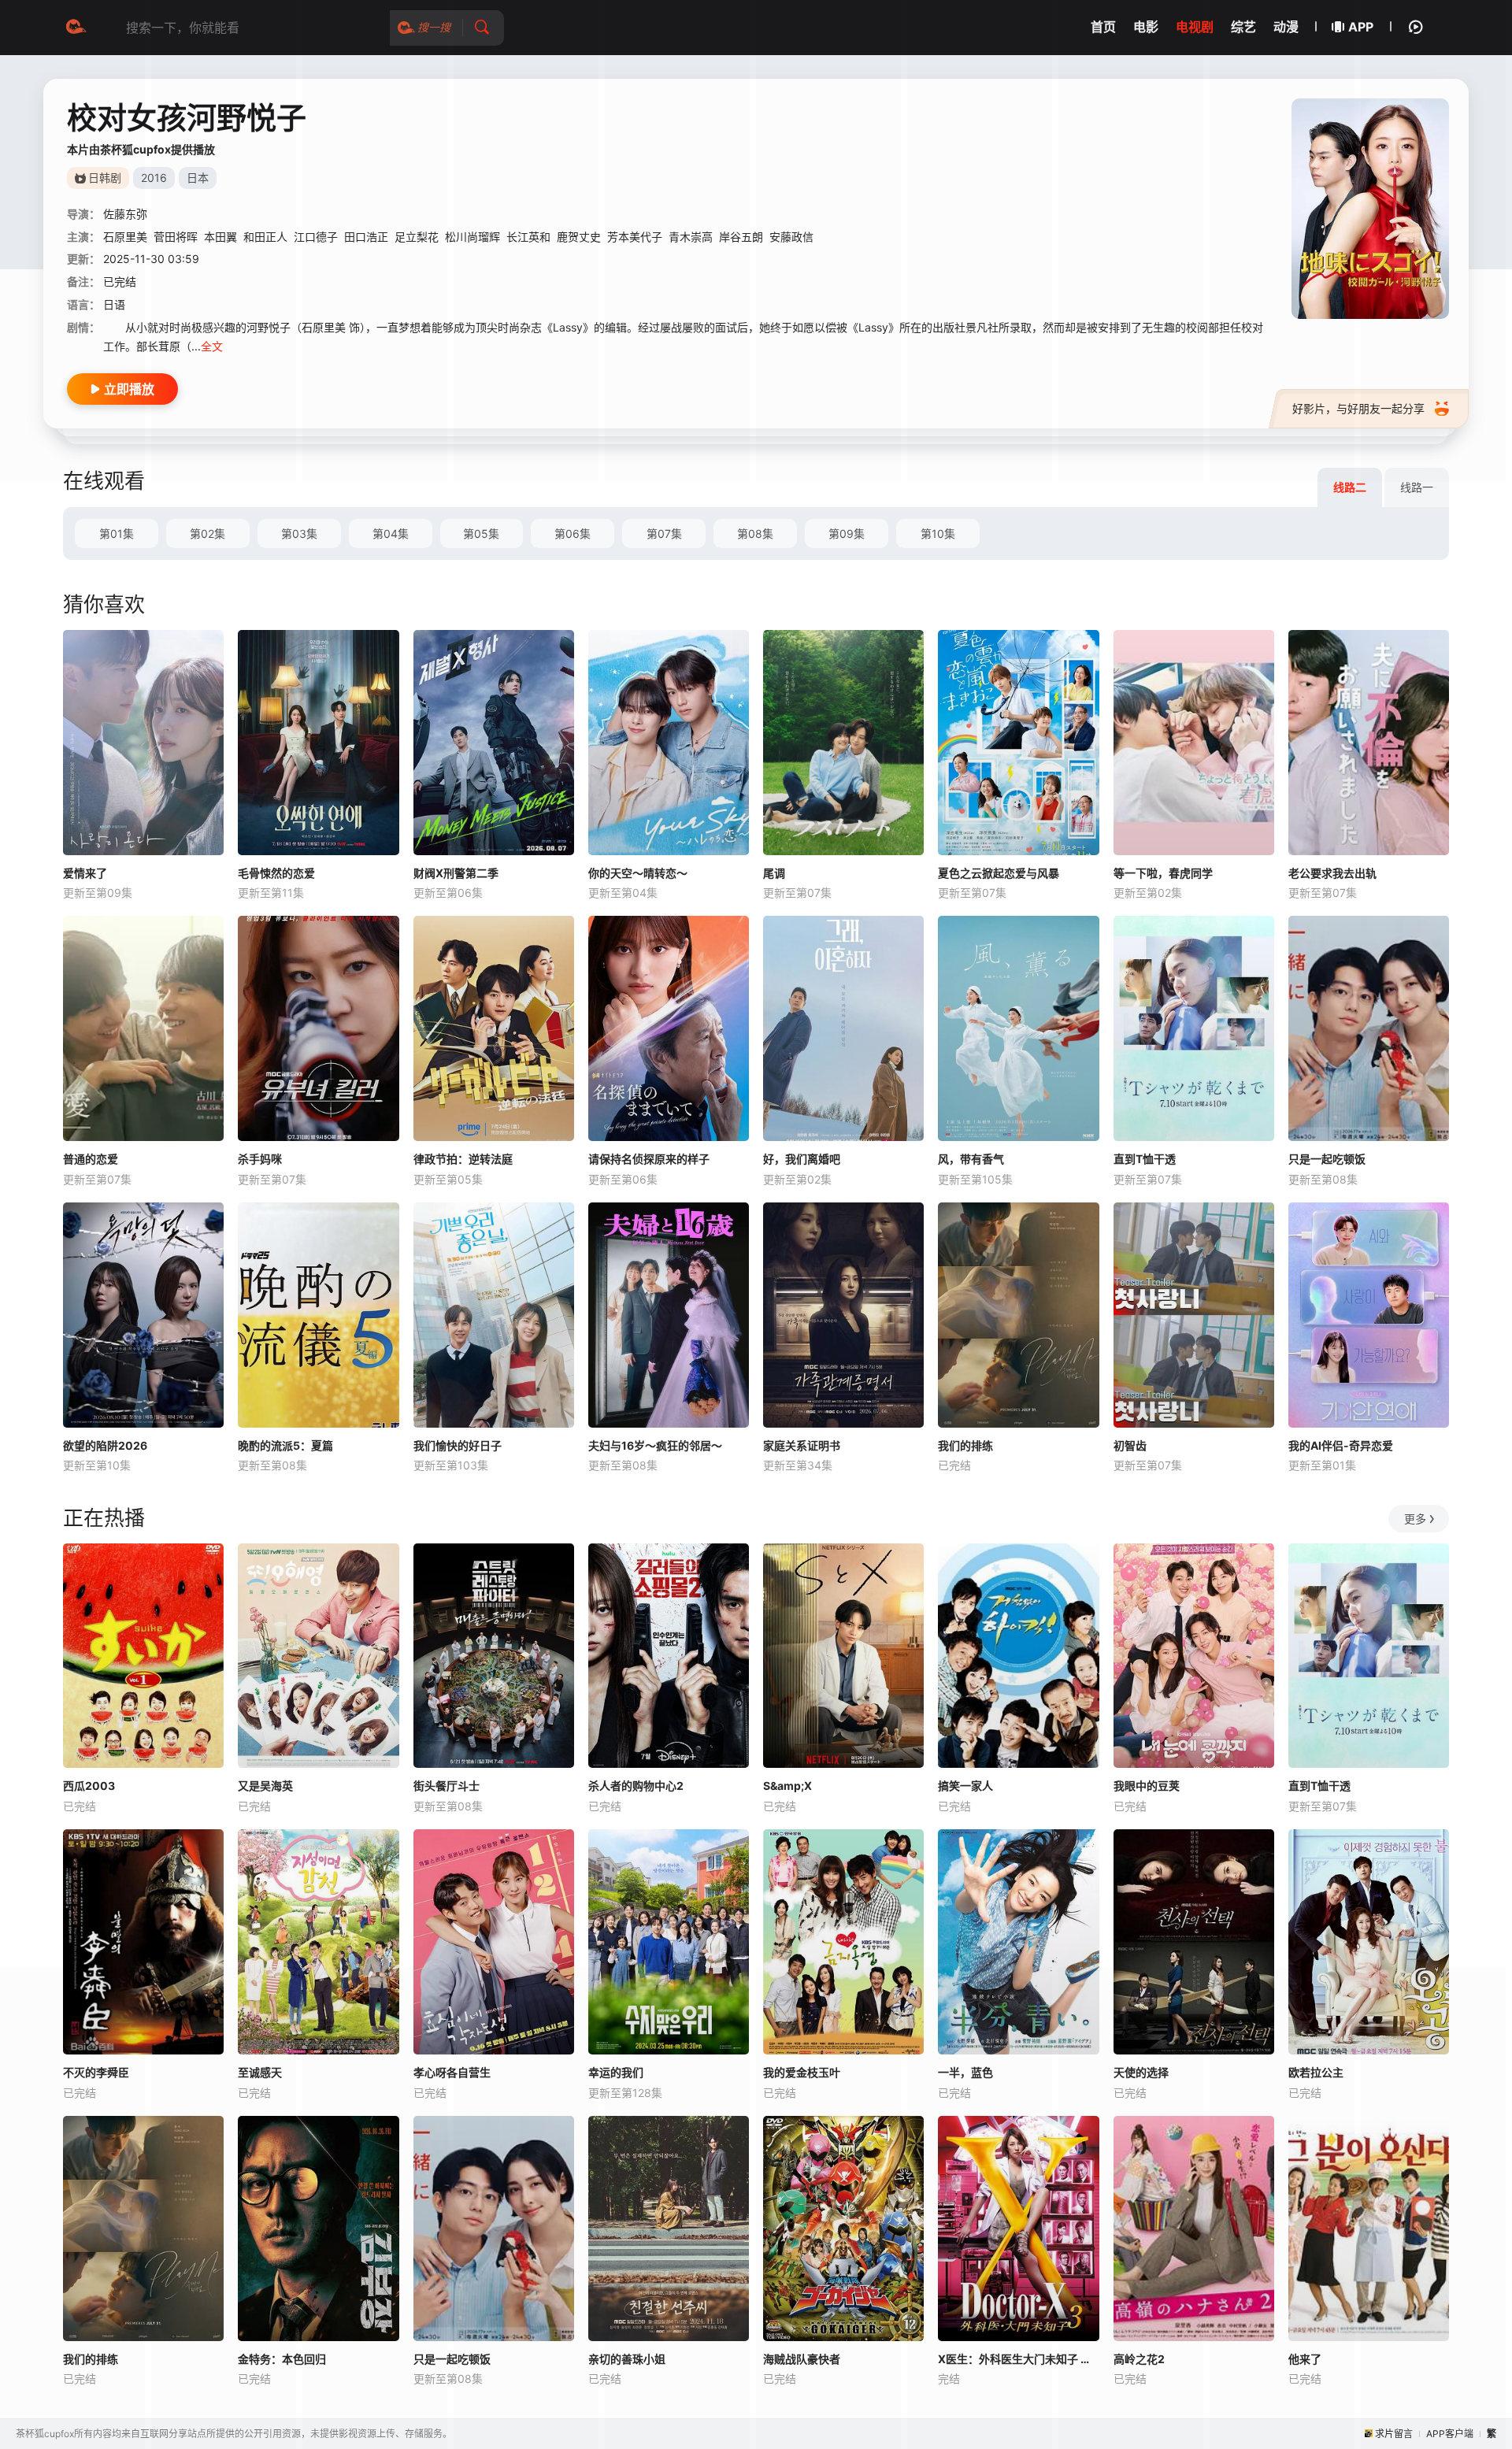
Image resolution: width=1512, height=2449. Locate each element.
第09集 (847, 534)
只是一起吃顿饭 (1327, 1159)
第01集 (117, 534)
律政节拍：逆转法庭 (463, 1159)
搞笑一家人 (965, 1786)
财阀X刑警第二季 (456, 873)
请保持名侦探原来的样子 (649, 1159)
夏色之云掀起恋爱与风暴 (999, 873)
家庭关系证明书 (802, 1445)
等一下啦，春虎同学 (1163, 873)
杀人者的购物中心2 (636, 1786)
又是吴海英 (265, 1786)
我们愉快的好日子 (458, 1445)
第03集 (299, 534)
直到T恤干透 (1145, 1159)
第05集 (481, 534)
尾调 (774, 873)
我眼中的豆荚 (1147, 1786)
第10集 (938, 534)
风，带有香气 (971, 1159)
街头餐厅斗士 (447, 1786)
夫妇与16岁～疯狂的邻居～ (655, 1445)
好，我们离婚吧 (802, 1159)
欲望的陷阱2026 (105, 1445)
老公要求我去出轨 (1332, 873)
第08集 (755, 534)
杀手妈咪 (260, 1159)
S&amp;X (787, 1786)
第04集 (391, 534)
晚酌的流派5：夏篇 (285, 1445)
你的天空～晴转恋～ (638, 873)
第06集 (573, 534)
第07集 (664, 534)
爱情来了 (85, 873)
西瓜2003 (89, 1786)
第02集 (208, 534)
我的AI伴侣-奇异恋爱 (1341, 1445)
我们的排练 (965, 1445)
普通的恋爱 (91, 1159)
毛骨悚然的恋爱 (276, 873)
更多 (1415, 1519)
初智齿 (1130, 1445)
